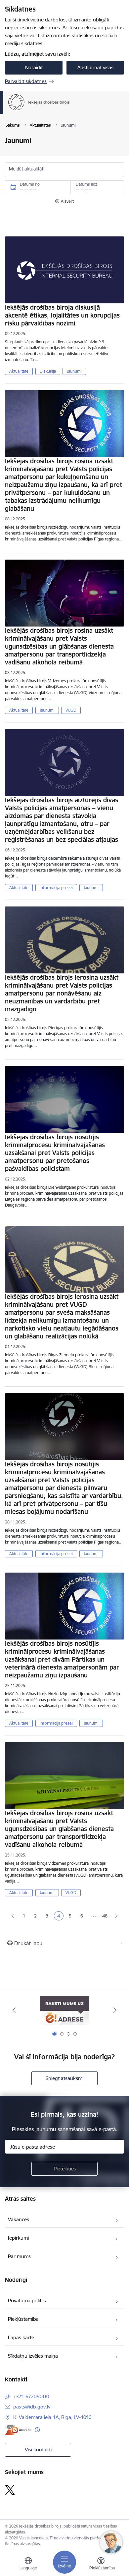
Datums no (30, 184)
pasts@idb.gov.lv (32, 2407)
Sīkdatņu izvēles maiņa (33, 2356)
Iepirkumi (18, 2238)
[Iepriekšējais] (14, 2010)
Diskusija (48, 371)
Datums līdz (86, 184)
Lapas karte (21, 2337)
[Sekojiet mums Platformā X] (10, 2490)
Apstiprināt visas (95, 67)
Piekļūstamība (23, 2319)
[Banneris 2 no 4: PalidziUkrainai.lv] (64, 2010)
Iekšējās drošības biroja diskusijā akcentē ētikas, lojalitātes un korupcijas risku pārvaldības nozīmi (62, 315)
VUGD (71, 710)
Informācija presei (56, 888)
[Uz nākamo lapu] (117, 1916)
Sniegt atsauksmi (64, 2078)
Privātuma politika (28, 2300)
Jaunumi (74, 371)
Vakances (19, 2219)
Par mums (19, 2256)
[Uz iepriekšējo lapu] (13, 1916)
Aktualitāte (19, 371)
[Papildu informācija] (37, 2430)
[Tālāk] (115, 2010)
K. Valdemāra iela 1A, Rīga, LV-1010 (52, 2417)
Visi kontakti (38, 2450)
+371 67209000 (31, 2396)
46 (105, 1916)
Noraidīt (34, 67)
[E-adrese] (18, 2430)
